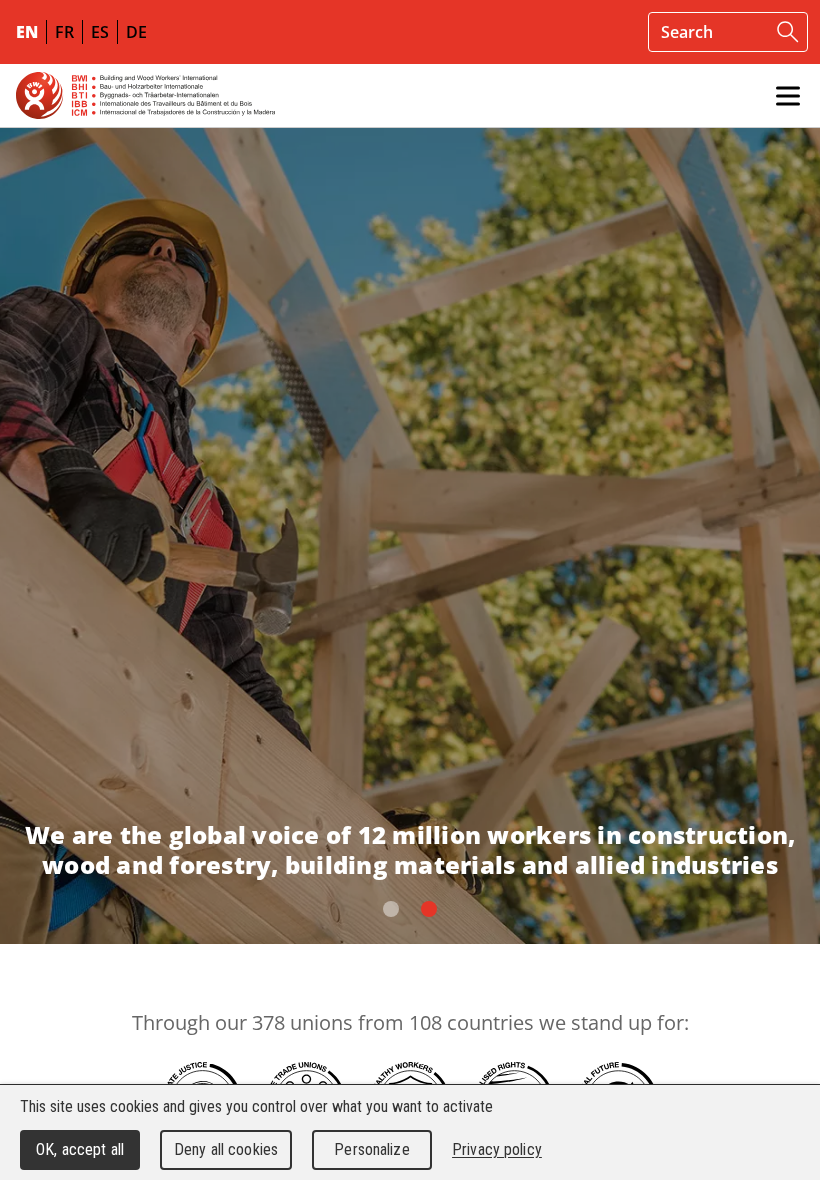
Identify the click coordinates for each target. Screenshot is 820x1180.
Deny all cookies (226, 1149)
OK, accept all (80, 1149)
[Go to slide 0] (391, 909)
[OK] (788, 32)
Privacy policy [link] (497, 1149)
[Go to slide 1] (429, 909)
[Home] (145, 95)
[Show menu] (788, 96)
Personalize (371, 1149)
